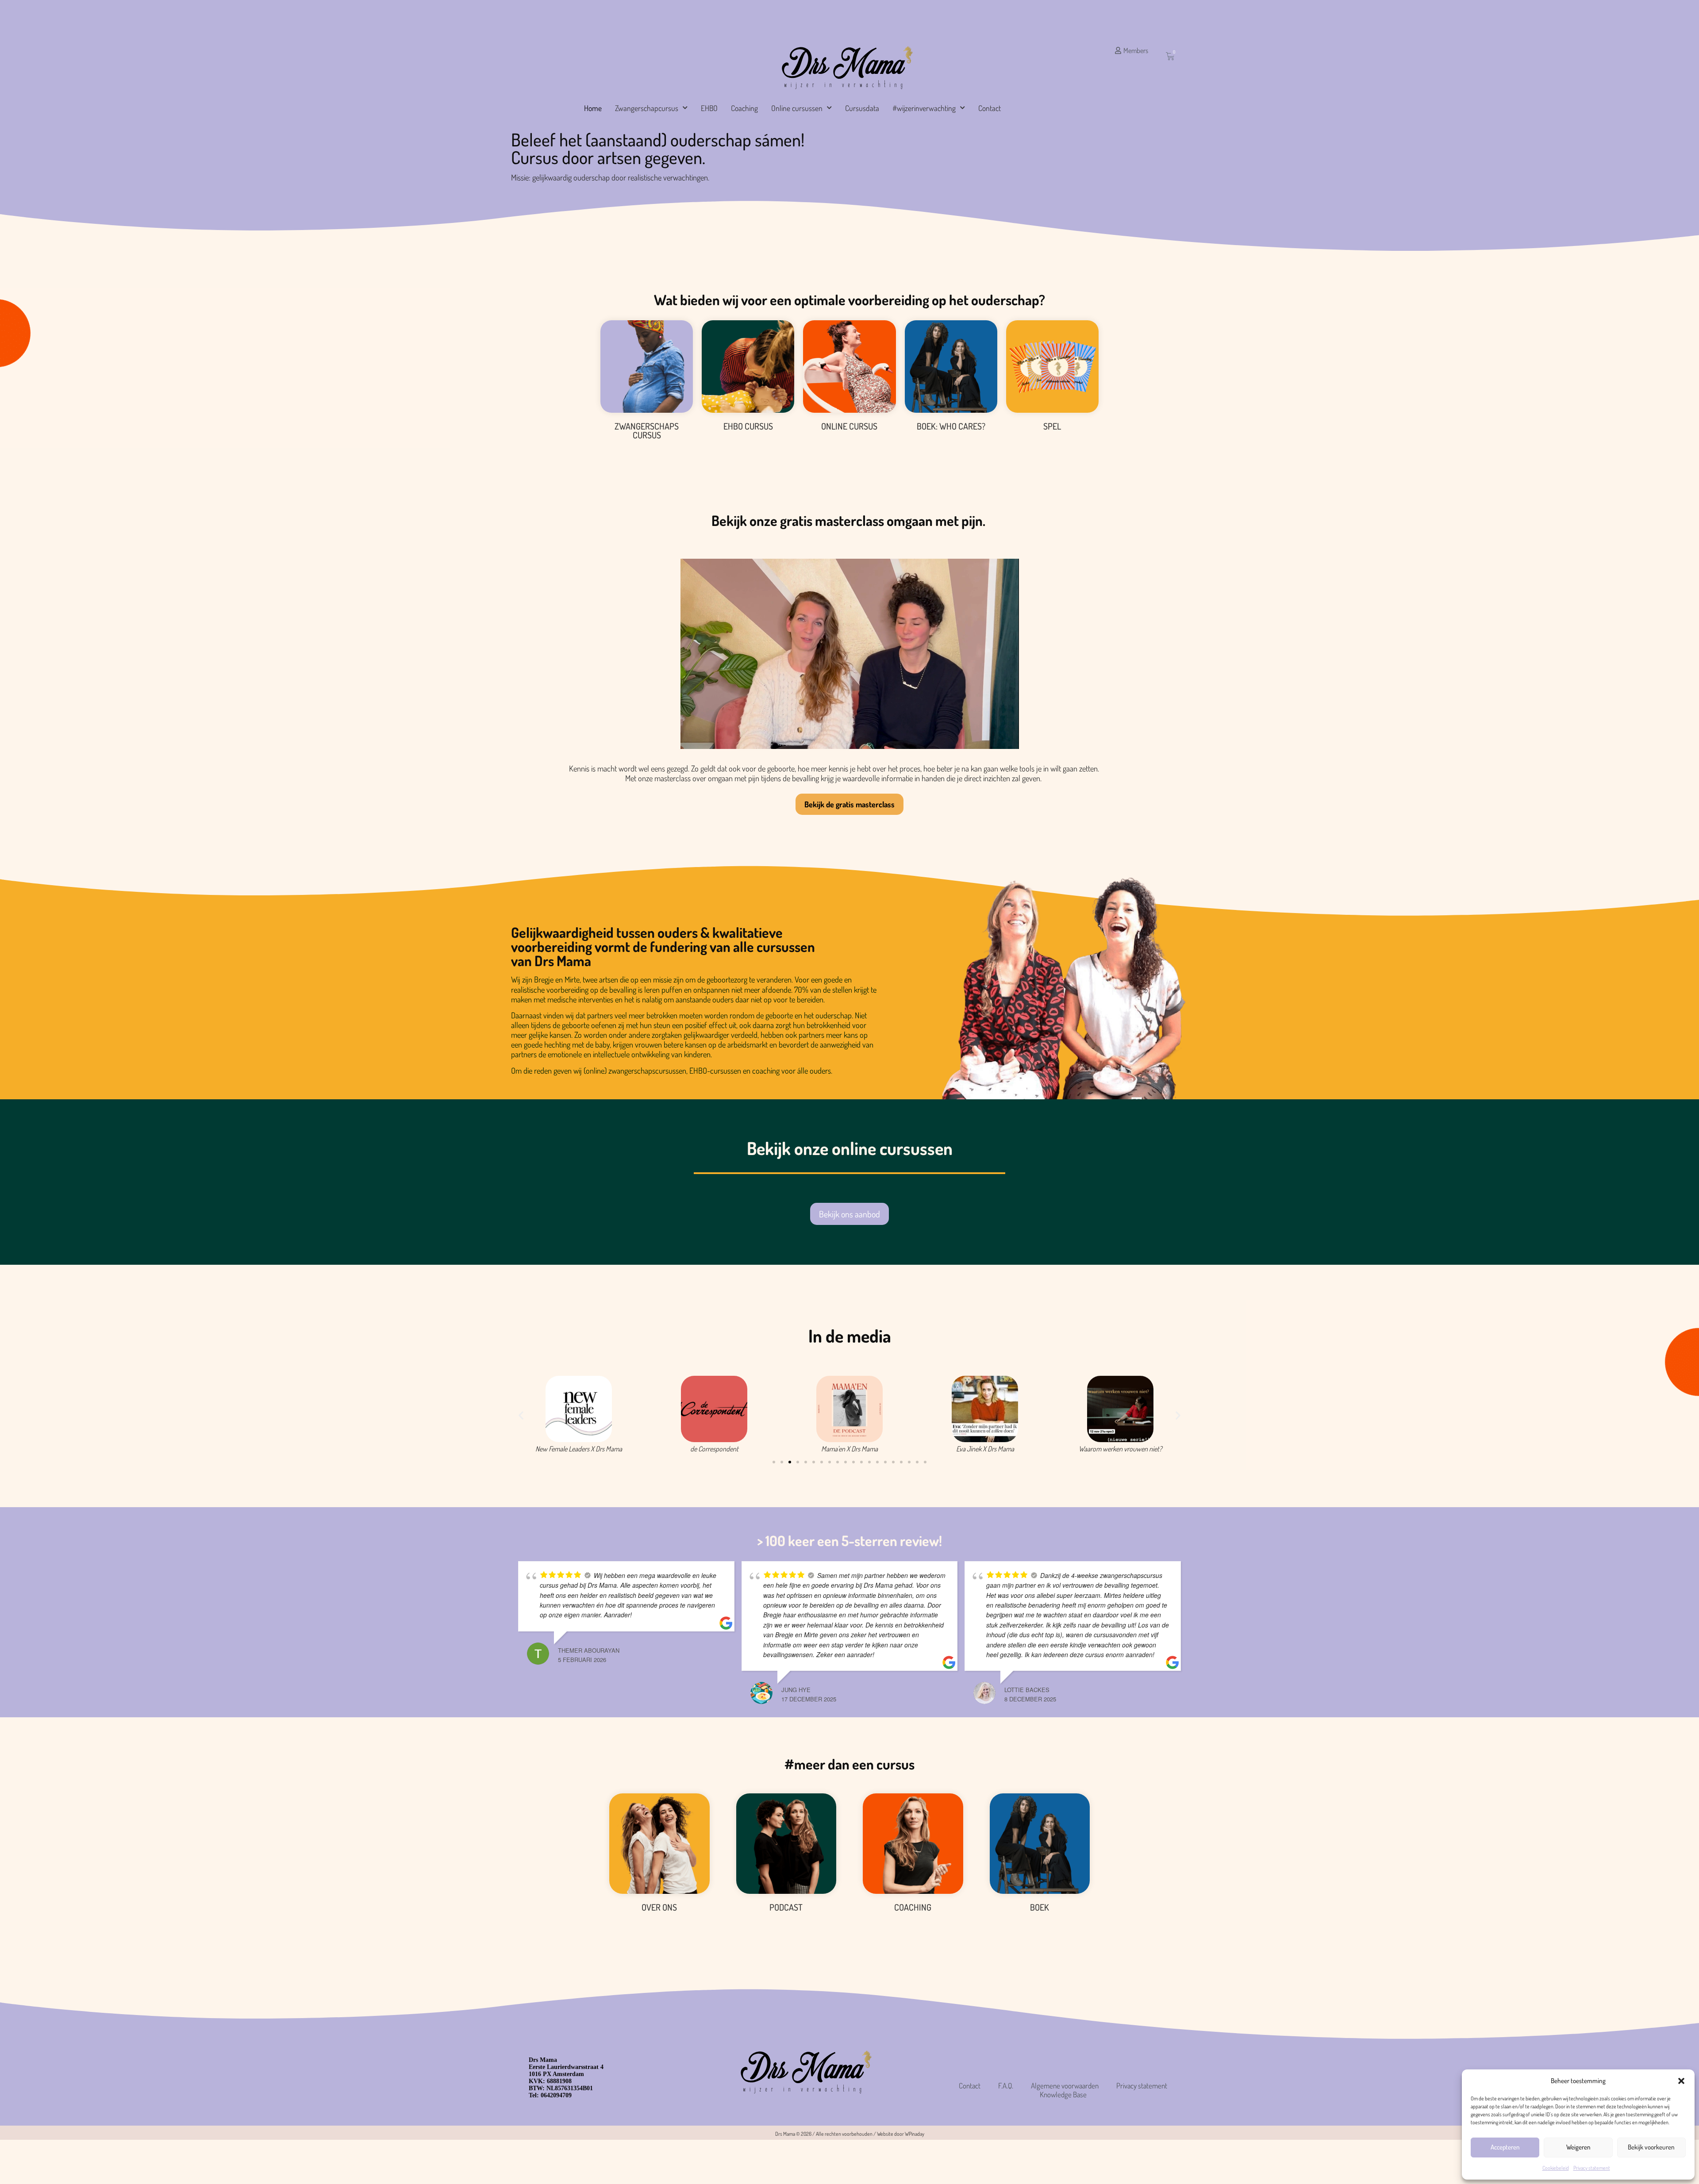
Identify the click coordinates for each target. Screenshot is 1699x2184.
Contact (990, 108)
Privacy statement (1592, 2168)
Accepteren (1505, 2147)
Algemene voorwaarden (1065, 2086)
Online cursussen (797, 108)
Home (593, 108)
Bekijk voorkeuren (1651, 2147)
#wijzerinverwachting (924, 108)
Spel (1052, 426)
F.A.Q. (1006, 2086)
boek (1040, 1907)
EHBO (709, 108)
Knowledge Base (1063, 2095)
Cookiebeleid (1556, 2168)
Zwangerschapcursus (647, 108)
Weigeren (1578, 2147)
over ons (659, 1907)
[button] (1681, 2081)
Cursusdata (862, 108)
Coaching (744, 108)
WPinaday (915, 2134)
